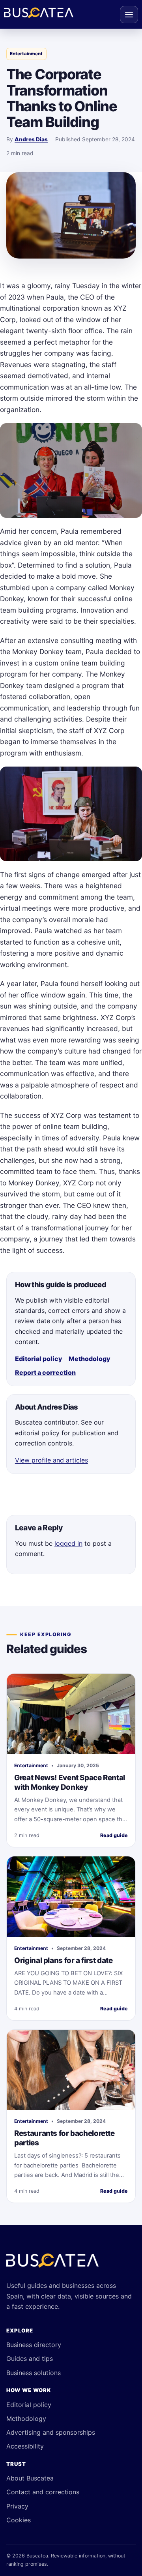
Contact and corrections (43, 2492)
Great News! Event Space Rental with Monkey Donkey (70, 1782)
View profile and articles (51, 1460)
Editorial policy (39, 1359)
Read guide (114, 1835)
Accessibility (25, 2446)
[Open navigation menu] (129, 15)
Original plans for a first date (63, 1960)
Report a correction (45, 1372)
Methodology (90, 1359)
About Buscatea (30, 2478)
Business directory (34, 2345)
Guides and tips (30, 2359)
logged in (68, 1543)
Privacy (17, 2506)
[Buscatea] (52, 2264)
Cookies (19, 2520)
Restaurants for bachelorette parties (64, 2138)
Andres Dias (31, 139)
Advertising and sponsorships (51, 2432)
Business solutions (34, 2373)
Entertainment (26, 54)
